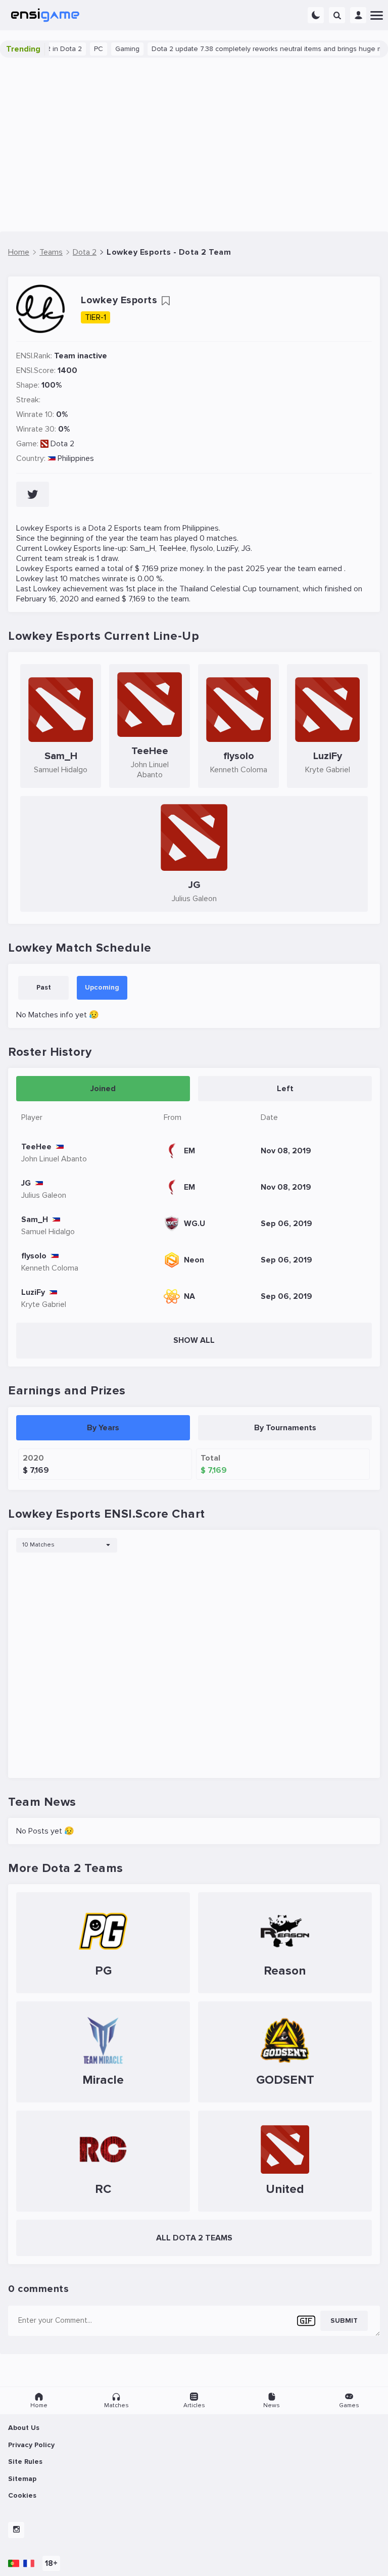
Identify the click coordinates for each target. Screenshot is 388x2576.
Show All (194, 1340)
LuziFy (227, 548)
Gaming (105, 49)
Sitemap (22, 2479)
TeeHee (173, 548)
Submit (344, 2321)
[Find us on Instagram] (16, 2530)
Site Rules (25, 2462)
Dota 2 (62, 444)
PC (76, 49)
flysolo (202, 548)
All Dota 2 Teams (194, 2238)
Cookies (22, 2495)
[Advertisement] (194, 145)
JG (246, 548)
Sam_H (142, 548)
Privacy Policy (31, 2445)
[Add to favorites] (166, 301)
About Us (24, 2428)
